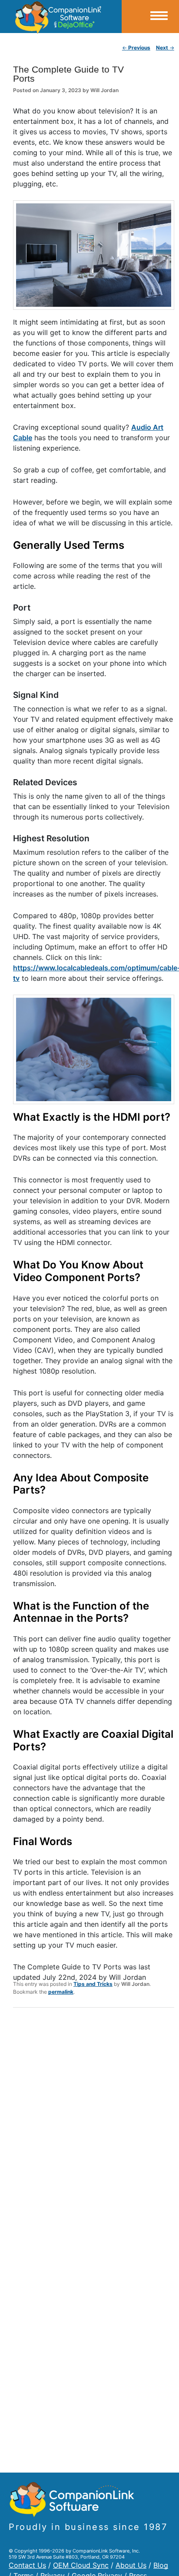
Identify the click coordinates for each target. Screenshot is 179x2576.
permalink (61, 1992)
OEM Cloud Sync (81, 2565)
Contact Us (27, 2565)
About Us (131, 2565)
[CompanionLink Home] (61, 17)
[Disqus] (94, 2128)
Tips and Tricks (93, 1984)
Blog (161, 2565)
